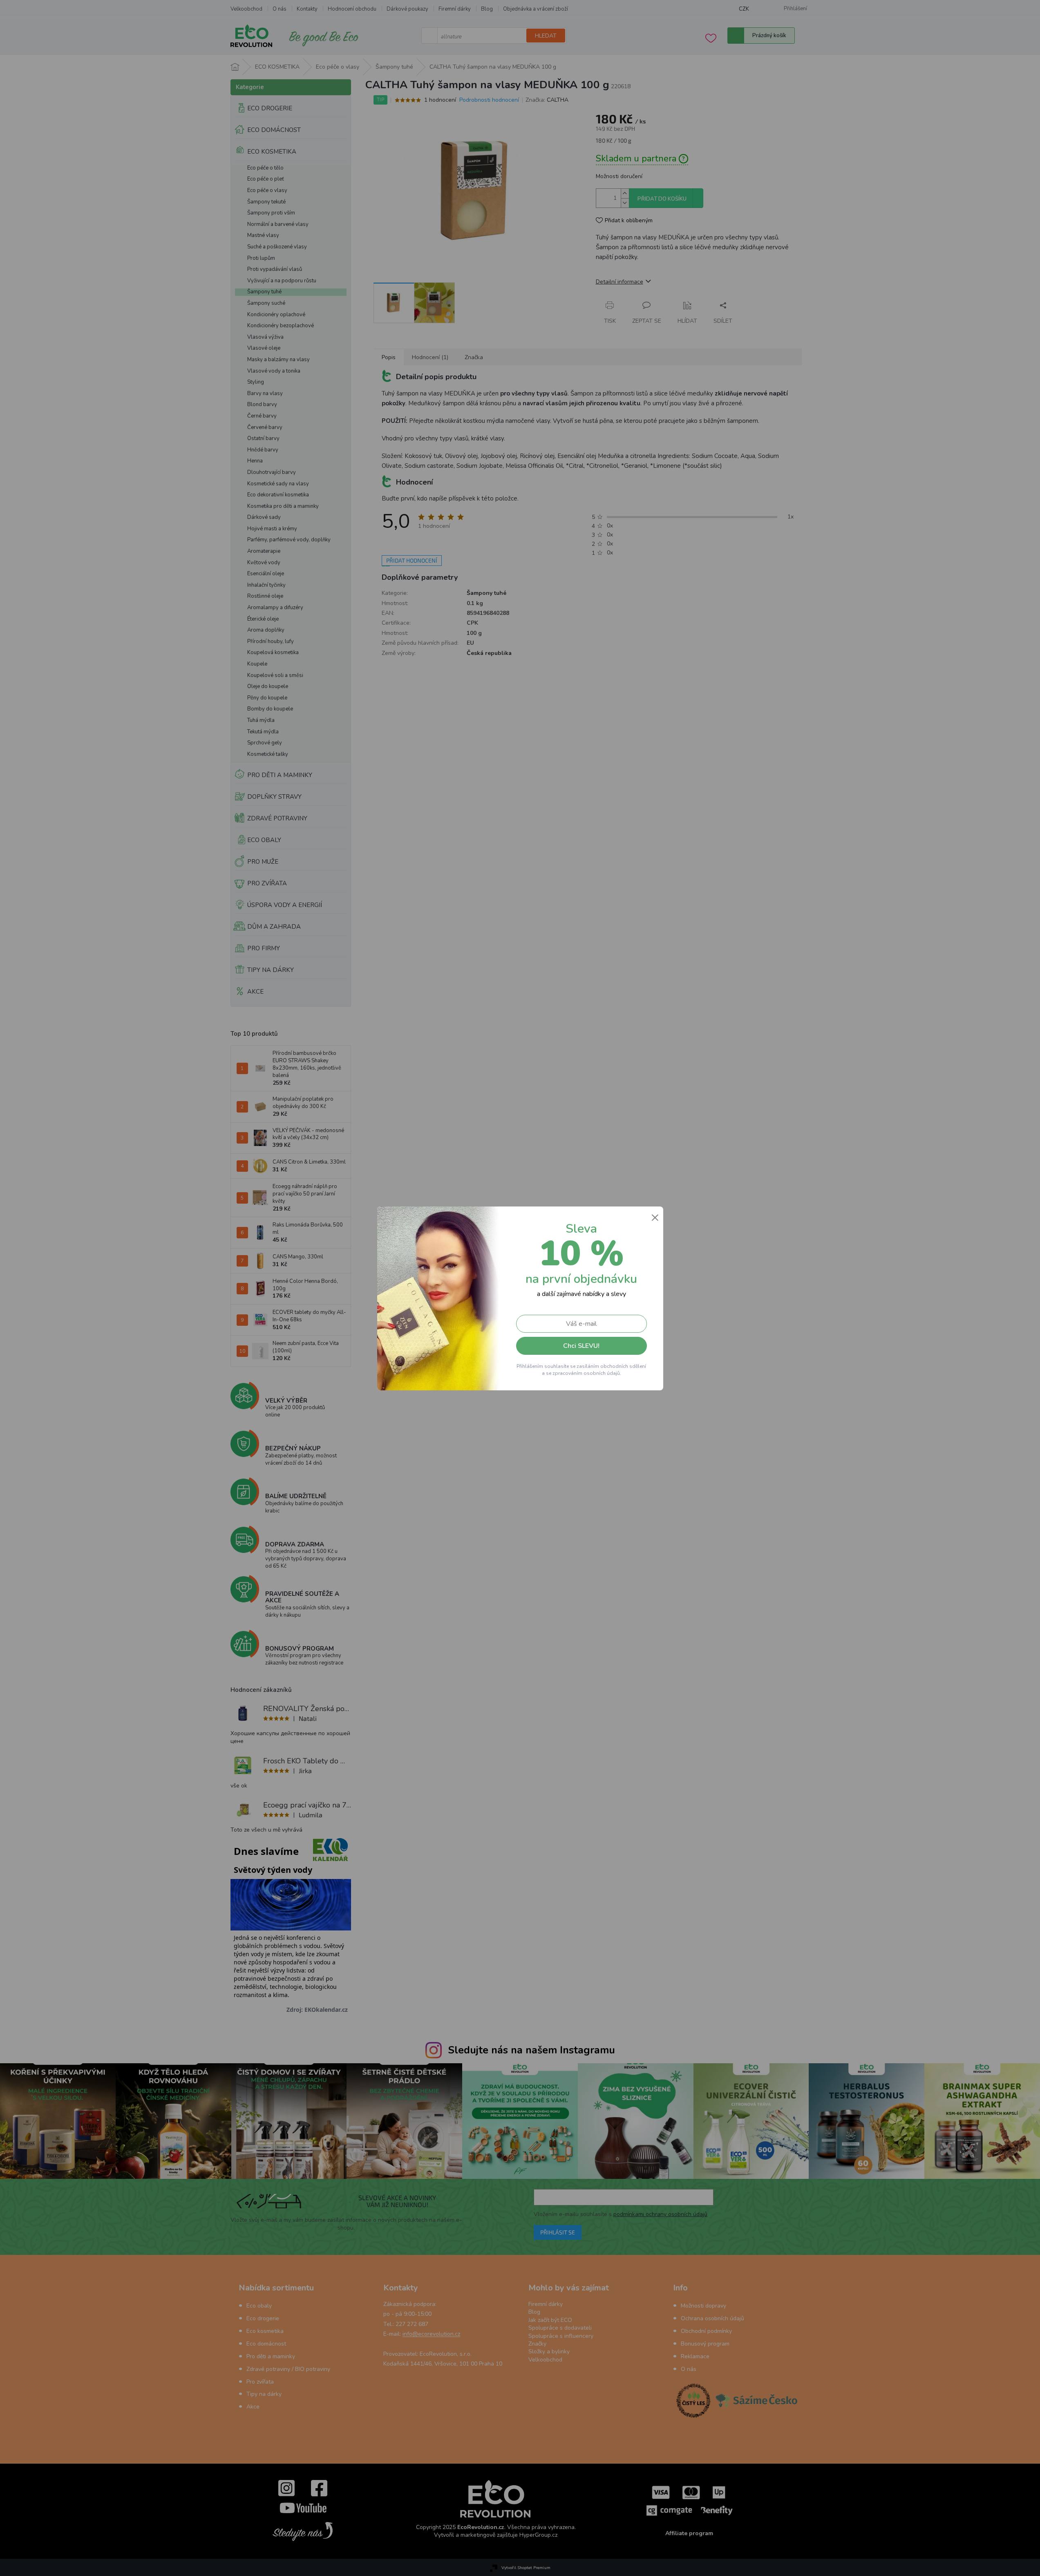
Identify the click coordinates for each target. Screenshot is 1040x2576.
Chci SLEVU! (581, 1346)
